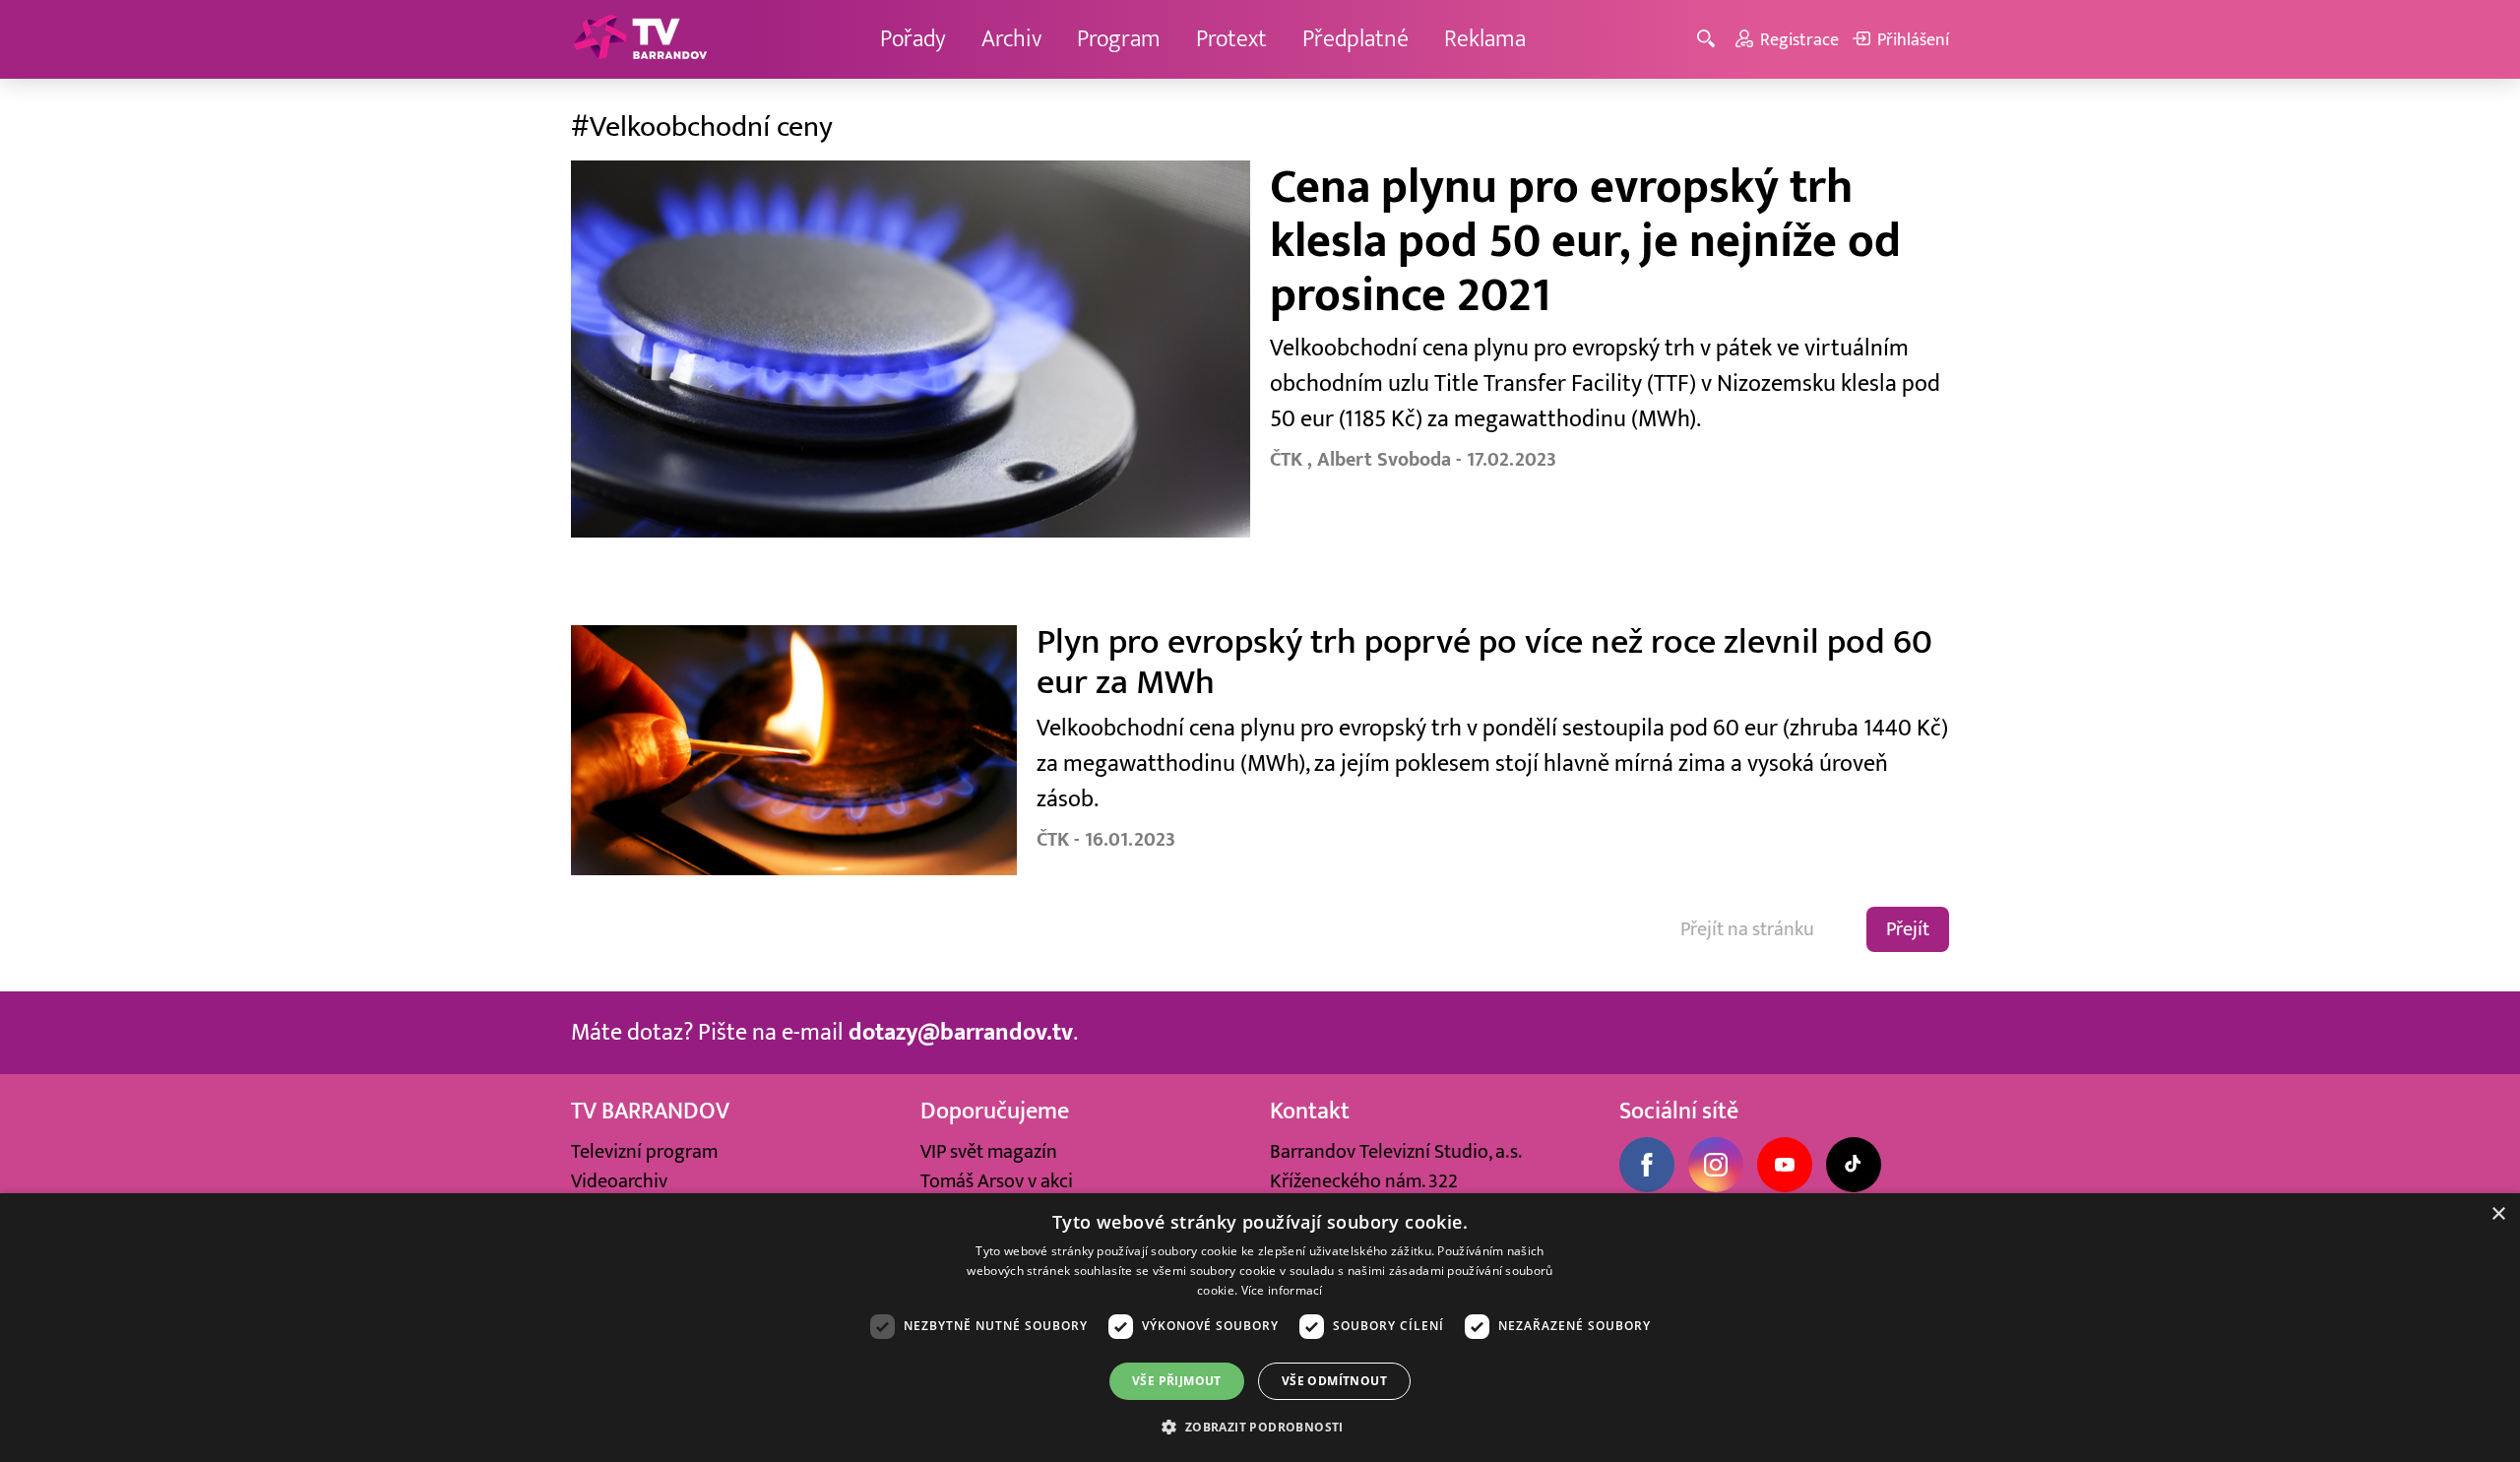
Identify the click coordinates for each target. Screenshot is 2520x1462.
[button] (1260, 1427)
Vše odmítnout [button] (1334, 1381)
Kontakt (1310, 1111)
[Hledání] (1709, 40)
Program (1119, 39)
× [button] (2498, 1214)
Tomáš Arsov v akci (997, 1181)
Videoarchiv (619, 1181)
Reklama (1485, 39)
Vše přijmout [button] (1177, 1381)
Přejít (1908, 929)
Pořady (913, 39)
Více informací (1282, 1290)
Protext (1231, 39)
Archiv (1011, 39)
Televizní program (644, 1152)
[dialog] (1260, 1328)
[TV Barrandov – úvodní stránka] (640, 39)
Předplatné (1355, 39)
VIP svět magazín (989, 1152)
